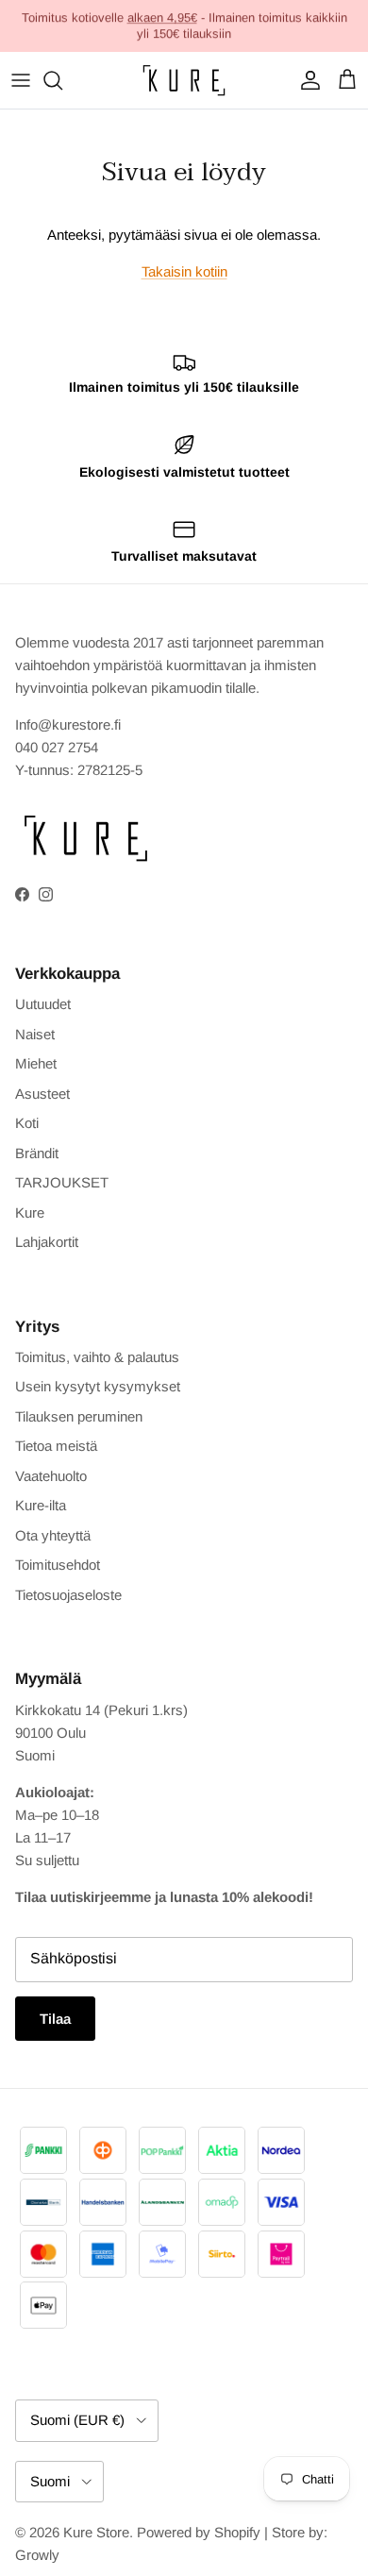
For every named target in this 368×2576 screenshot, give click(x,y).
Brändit (37, 1153)
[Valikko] (21, 80)
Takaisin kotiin (184, 271)
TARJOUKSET (62, 1182)
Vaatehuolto (51, 1476)
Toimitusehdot (58, 1565)
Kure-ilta (41, 1505)
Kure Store (96, 2532)
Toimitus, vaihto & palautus (97, 1357)
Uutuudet (43, 1004)
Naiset (35, 1034)
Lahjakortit (47, 1242)
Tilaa (55, 2019)
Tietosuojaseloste (68, 1595)
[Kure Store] (184, 80)
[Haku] (62, 80)
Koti (27, 1123)
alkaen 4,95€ (162, 17)
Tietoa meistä (56, 1446)
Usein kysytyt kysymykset (98, 1386)
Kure (30, 1212)
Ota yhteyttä (53, 1535)
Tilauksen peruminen (79, 1416)
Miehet (36, 1063)
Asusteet (42, 1094)
